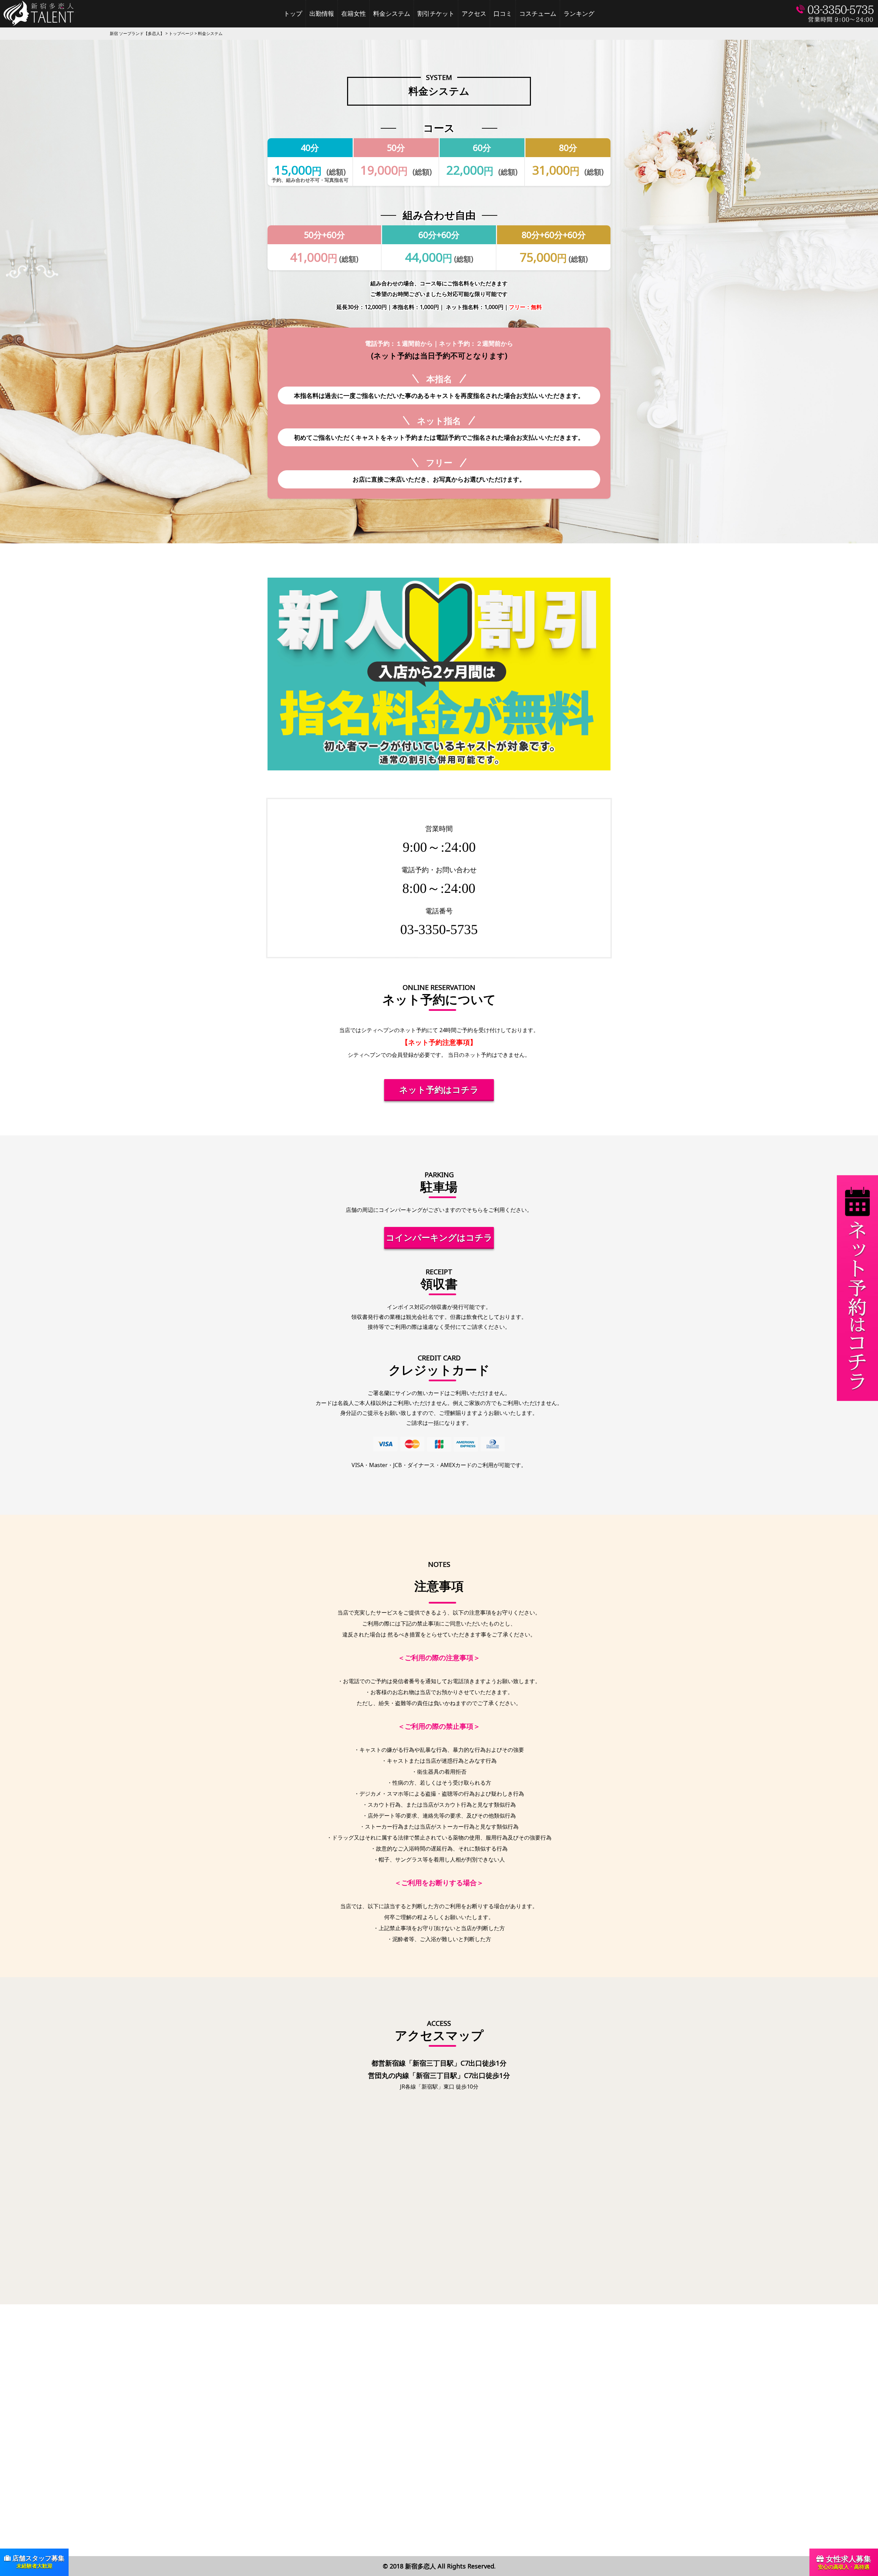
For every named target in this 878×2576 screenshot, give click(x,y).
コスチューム (538, 14)
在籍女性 (354, 14)
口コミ (503, 14)
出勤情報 (322, 14)
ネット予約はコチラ (439, 1089)
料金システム (392, 14)
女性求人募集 (845, 2562)
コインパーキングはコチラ (439, 1237)
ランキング (579, 14)
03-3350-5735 (439, 929)
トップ (293, 14)
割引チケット (436, 14)
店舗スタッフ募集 (38, 2561)
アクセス (474, 14)
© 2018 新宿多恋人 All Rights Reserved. (439, 2566)
